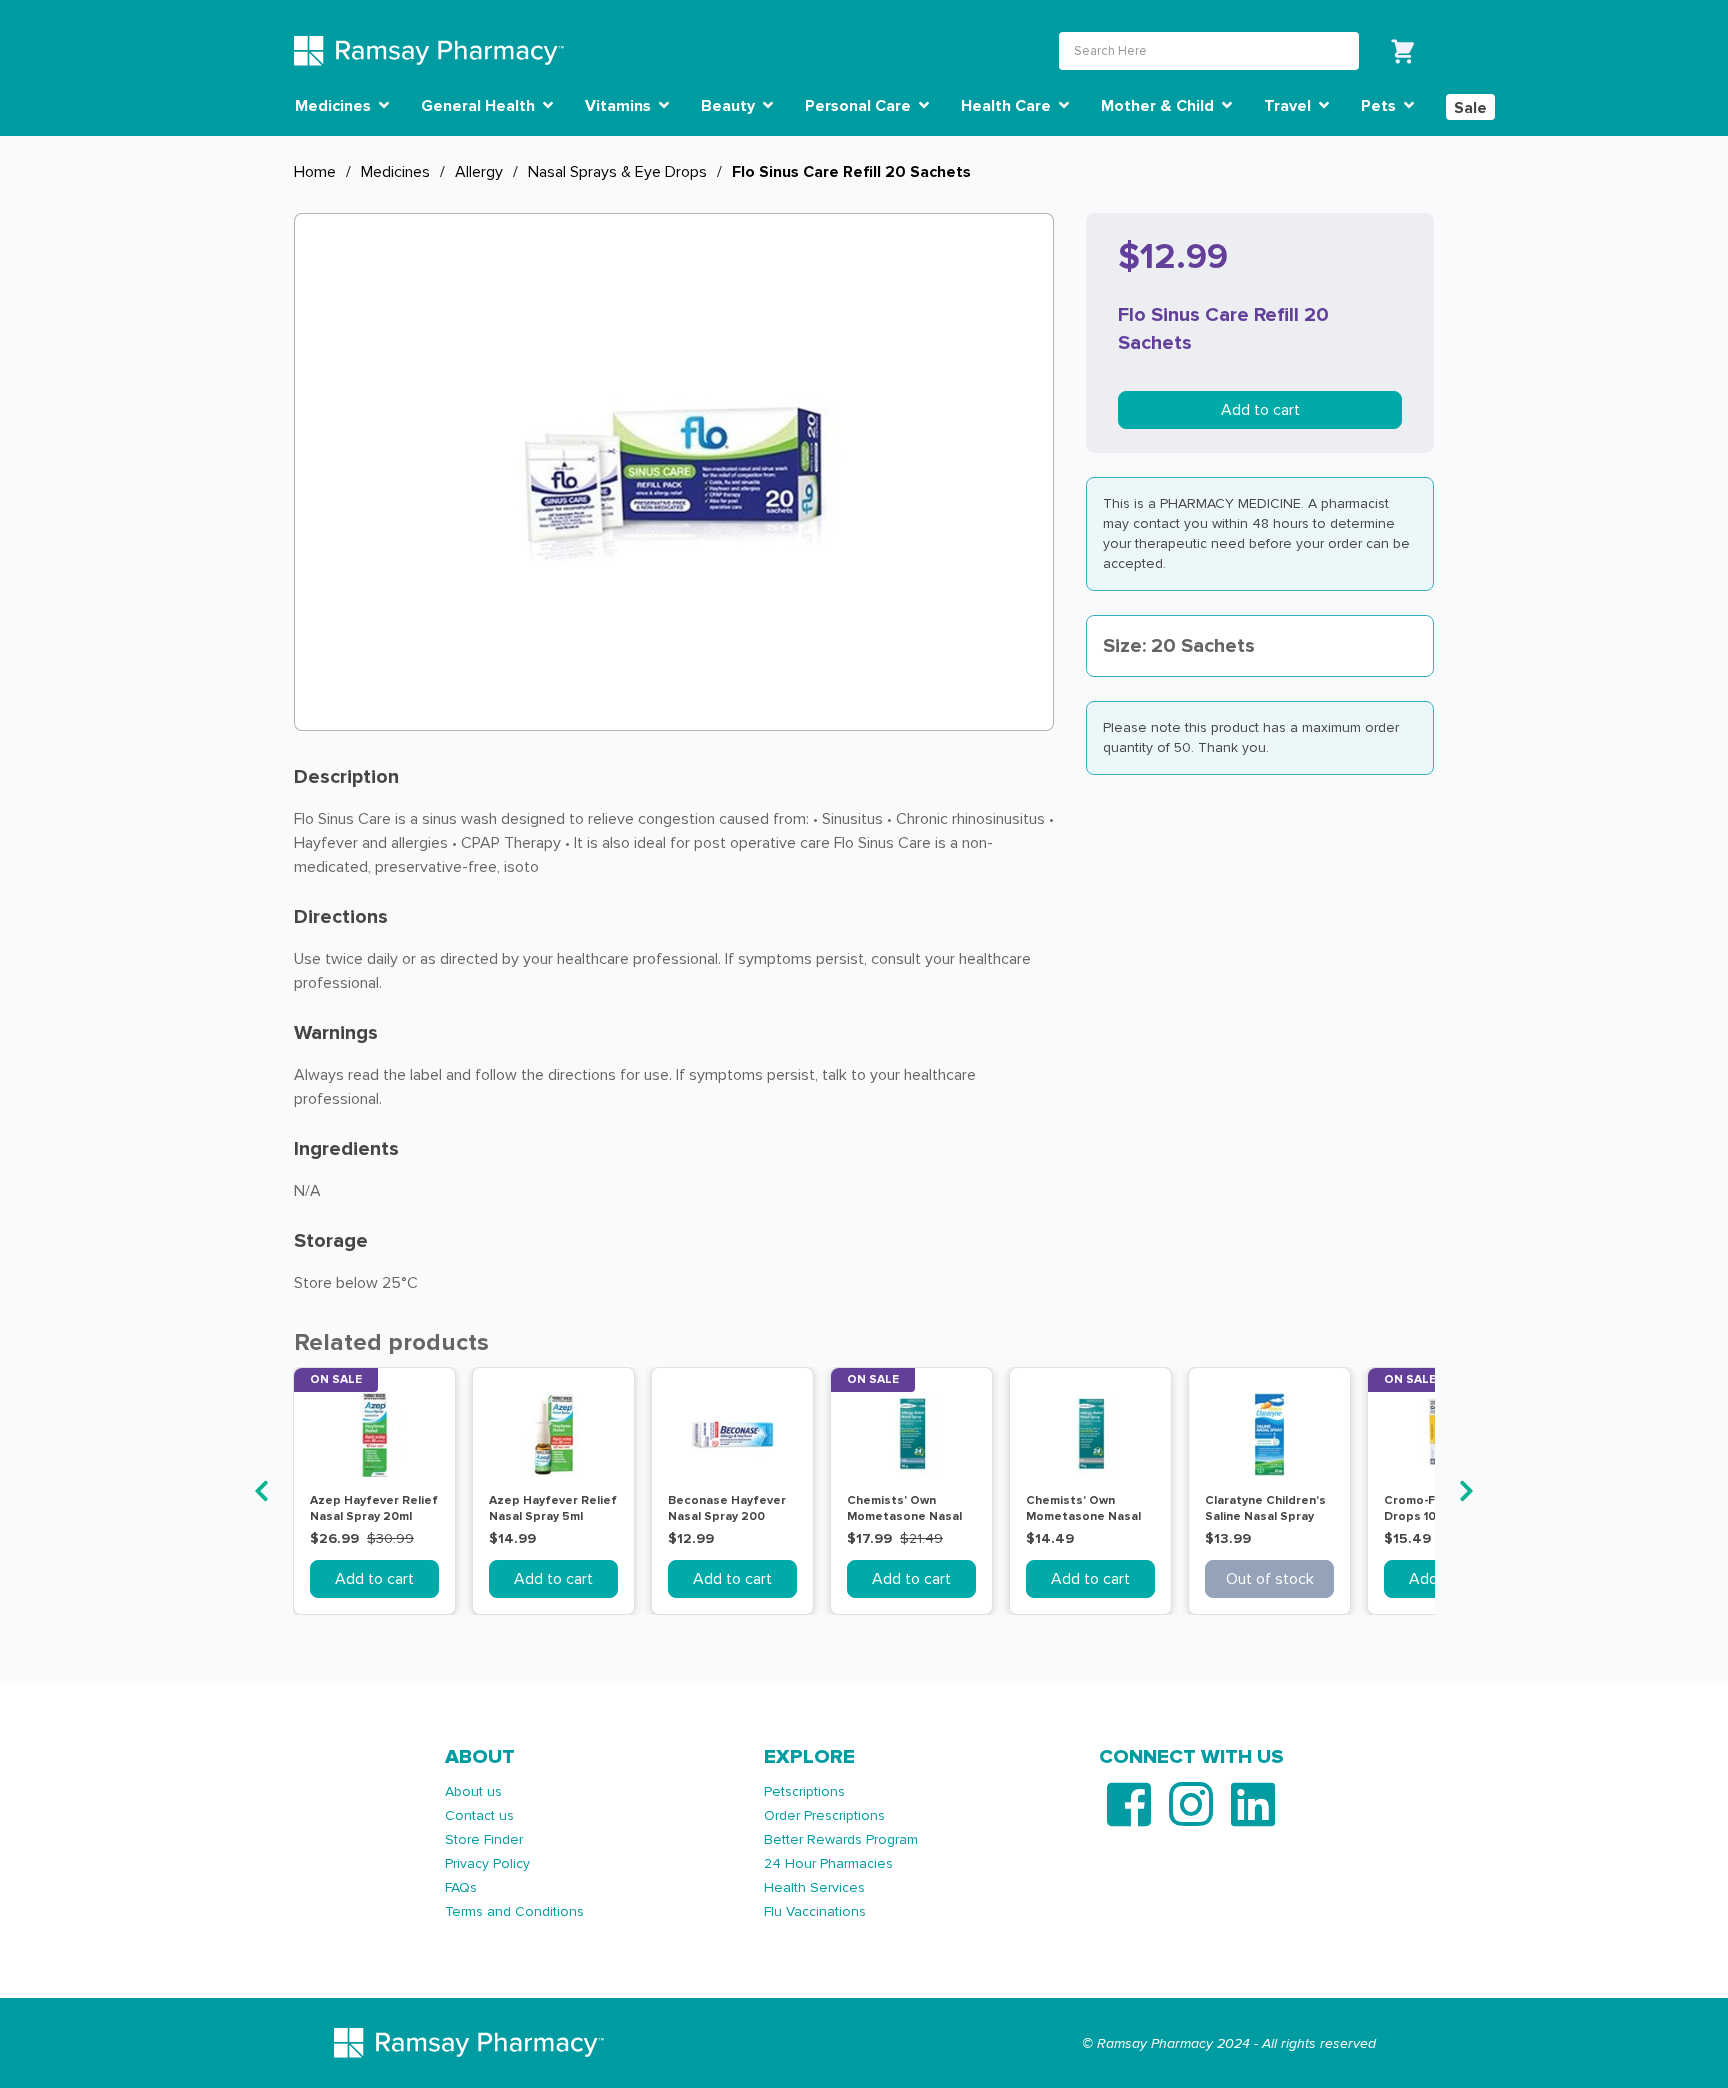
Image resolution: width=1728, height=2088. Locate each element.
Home (315, 172)
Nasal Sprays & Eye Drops (617, 172)
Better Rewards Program (841, 1839)
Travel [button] (1289, 106)
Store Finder (484, 1839)
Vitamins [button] (620, 106)
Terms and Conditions (514, 1911)
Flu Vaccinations (815, 1911)
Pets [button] (1380, 106)
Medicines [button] (335, 106)
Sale (1470, 108)
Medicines (395, 172)
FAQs (461, 1887)
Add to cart (1260, 410)
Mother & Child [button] (1159, 106)
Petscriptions (804, 1791)
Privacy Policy (487, 1863)
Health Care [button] (1008, 106)
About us (473, 1791)
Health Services (814, 1887)
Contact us (479, 1815)
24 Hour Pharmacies (828, 1863)
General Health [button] (480, 106)
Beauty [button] (730, 106)
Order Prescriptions (824, 1815)
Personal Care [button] (860, 106)
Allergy (479, 172)
